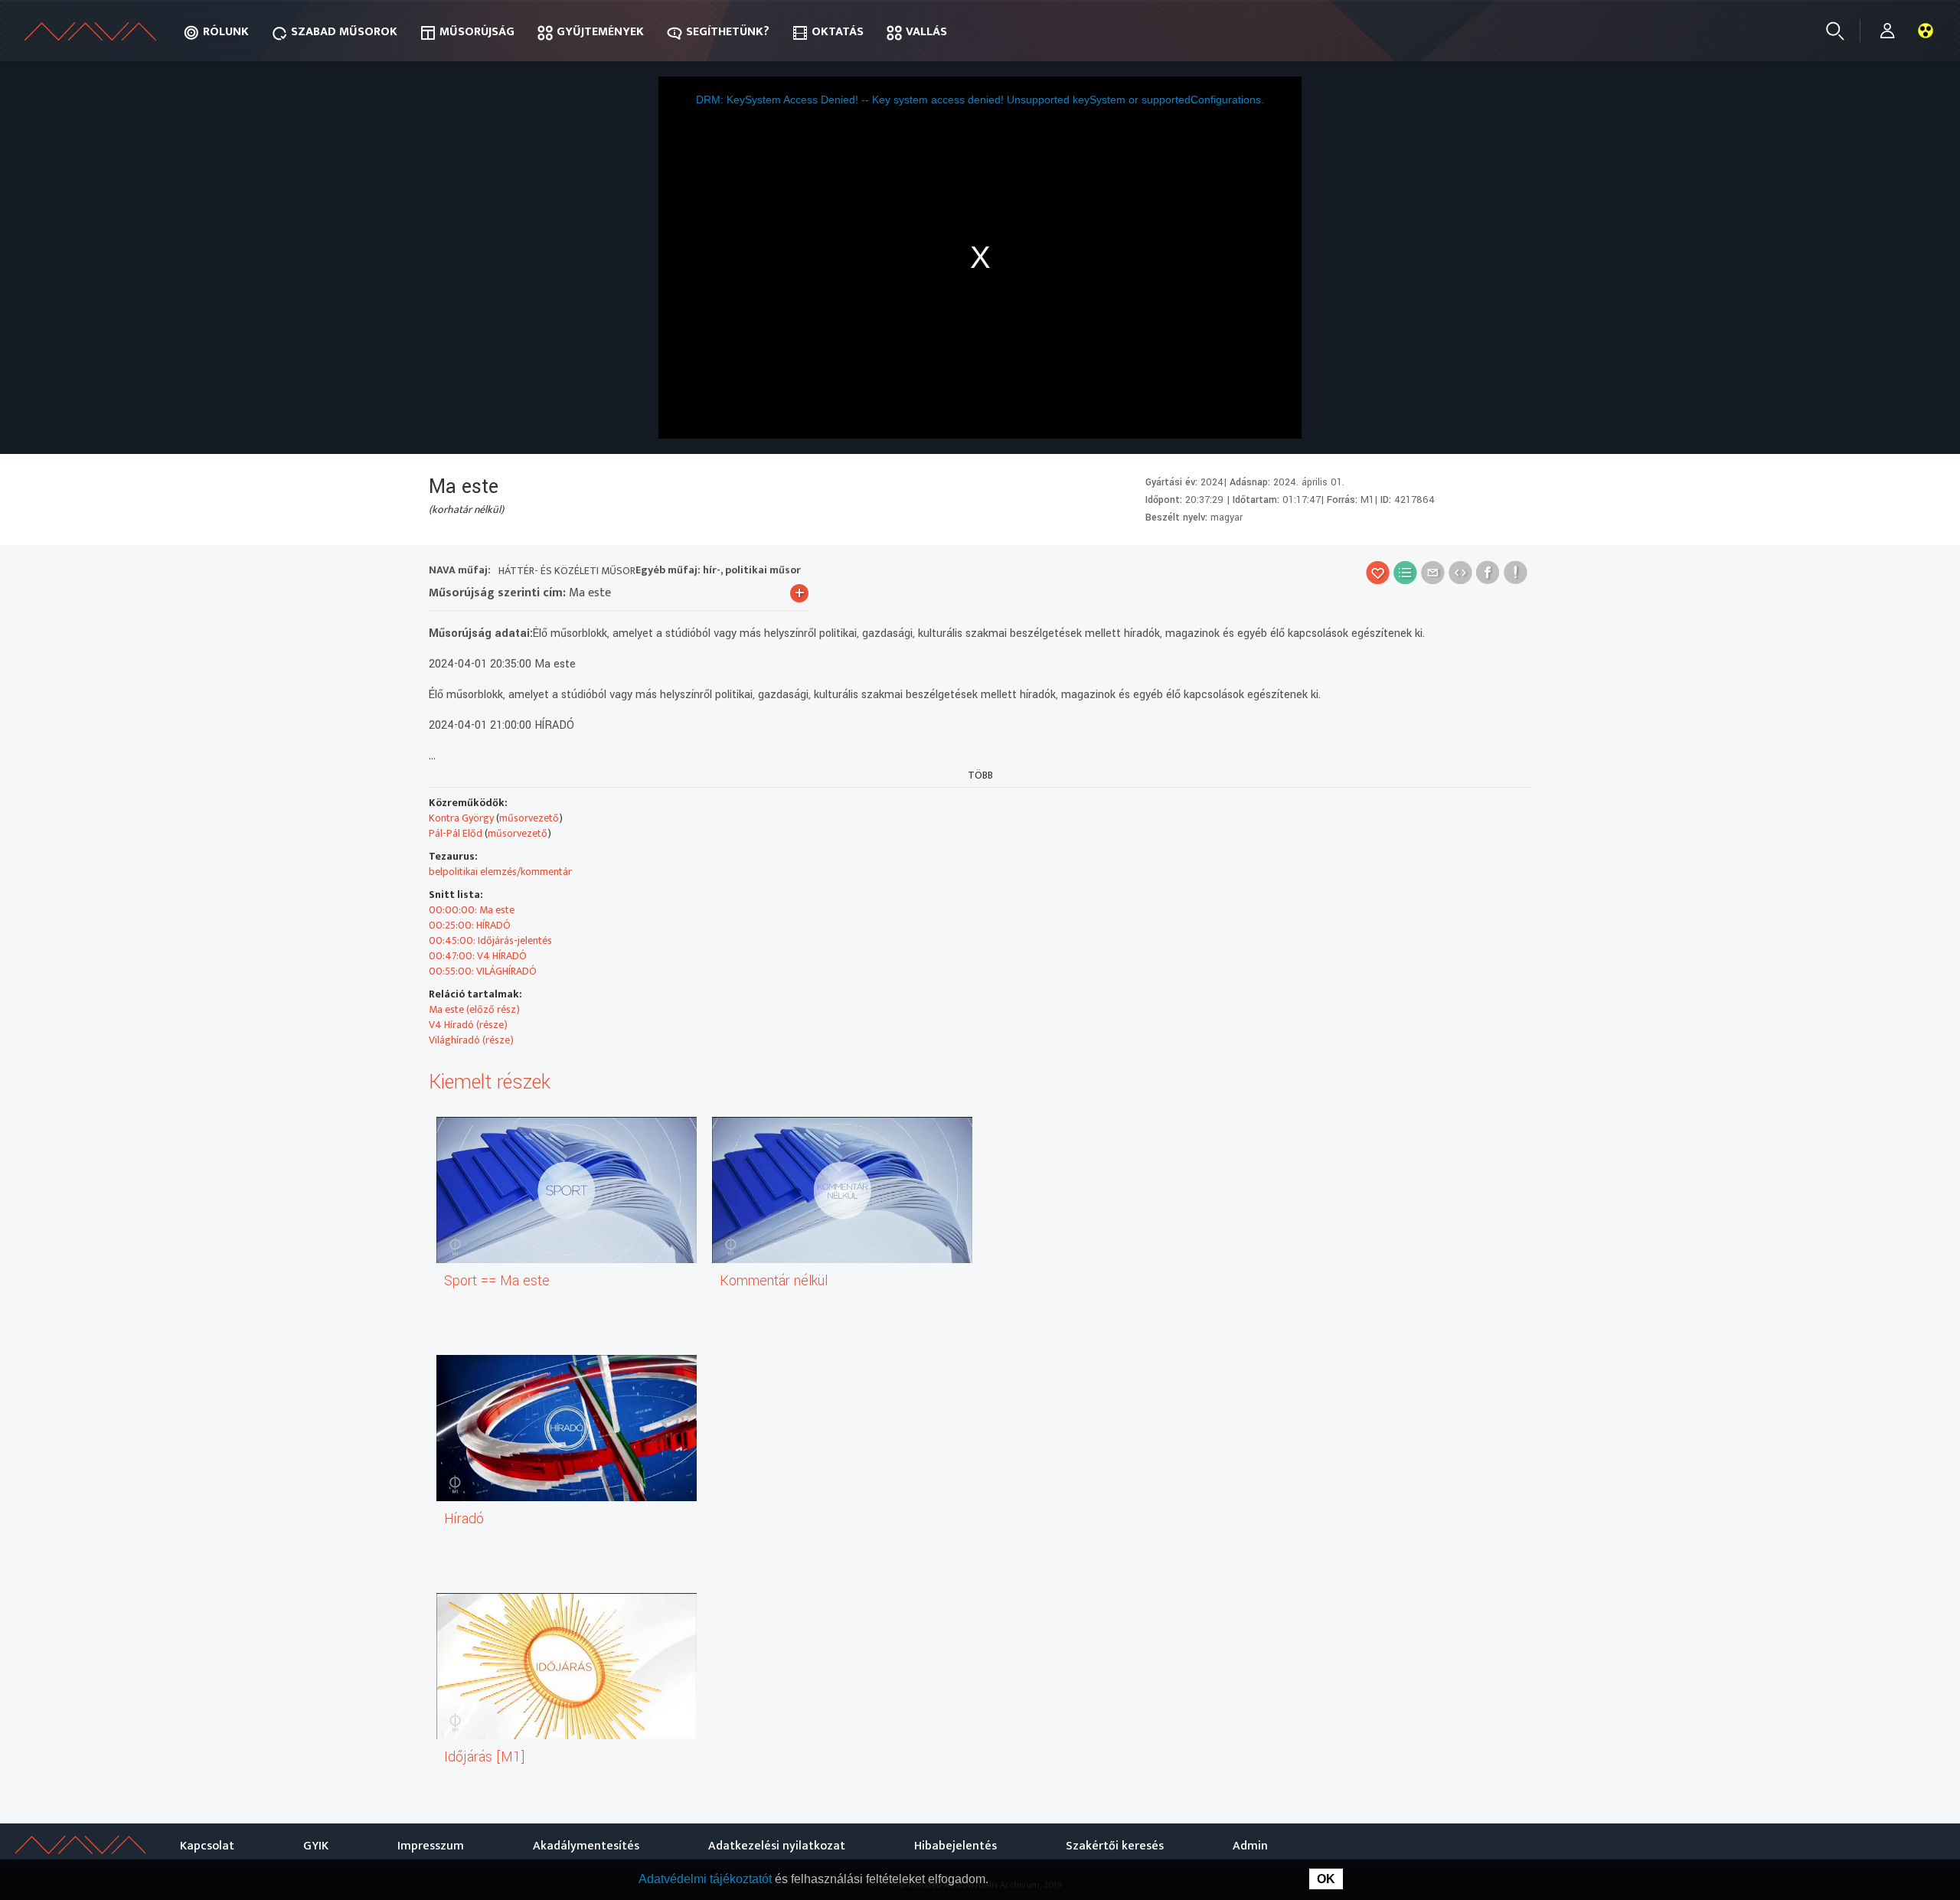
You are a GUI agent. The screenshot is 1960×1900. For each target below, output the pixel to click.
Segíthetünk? (728, 32)
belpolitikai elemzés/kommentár (500, 872)
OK (1326, 1879)
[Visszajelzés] (1516, 572)
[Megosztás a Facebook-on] (1488, 572)
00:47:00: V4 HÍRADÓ (478, 956)
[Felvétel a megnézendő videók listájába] (1405, 572)
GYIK (316, 1846)
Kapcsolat (207, 1846)
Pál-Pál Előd (456, 833)
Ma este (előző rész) (474, 1009)
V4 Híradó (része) (468, 1025)
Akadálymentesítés (586, 1846)
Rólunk (226, 32)
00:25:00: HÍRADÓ (470, 925)
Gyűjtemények (600, 32)
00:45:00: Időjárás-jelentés (490, 940)
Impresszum (431, 1846)
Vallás (926, 32)
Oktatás (838, 32)
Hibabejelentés (955, 1846)
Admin (1250, 1846)
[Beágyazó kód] (1460, 572)
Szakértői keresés (1115, 1846)
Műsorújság (477, 32)
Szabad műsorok (344, 32)
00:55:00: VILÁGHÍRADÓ (483, 971)
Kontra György (461, 818)
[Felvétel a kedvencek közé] (1378, 572)
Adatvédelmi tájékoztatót (707, 1879)
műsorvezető (529, 818)
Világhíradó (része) (471, 1040)
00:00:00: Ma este (472, 910)
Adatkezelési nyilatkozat (777, 1846)
